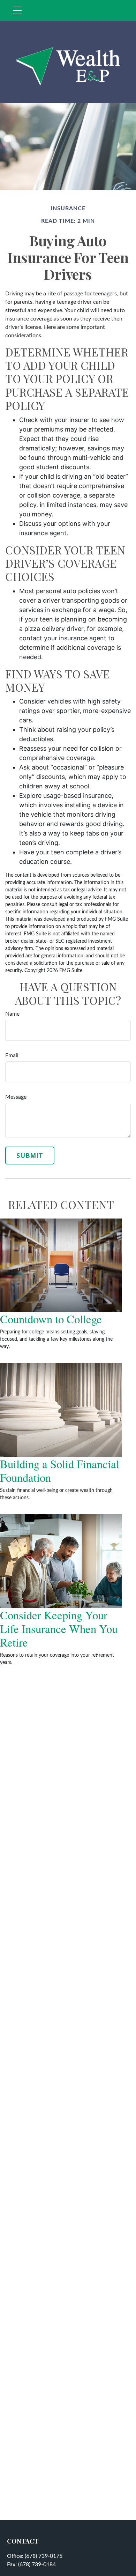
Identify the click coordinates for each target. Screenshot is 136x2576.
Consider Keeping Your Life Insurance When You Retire (59, 1629)
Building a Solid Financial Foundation (60, 1470)
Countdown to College (51, 1319)
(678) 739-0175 (44, 2556)
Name (12, 1014)
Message (16, 1097)
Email (12, 1055)
